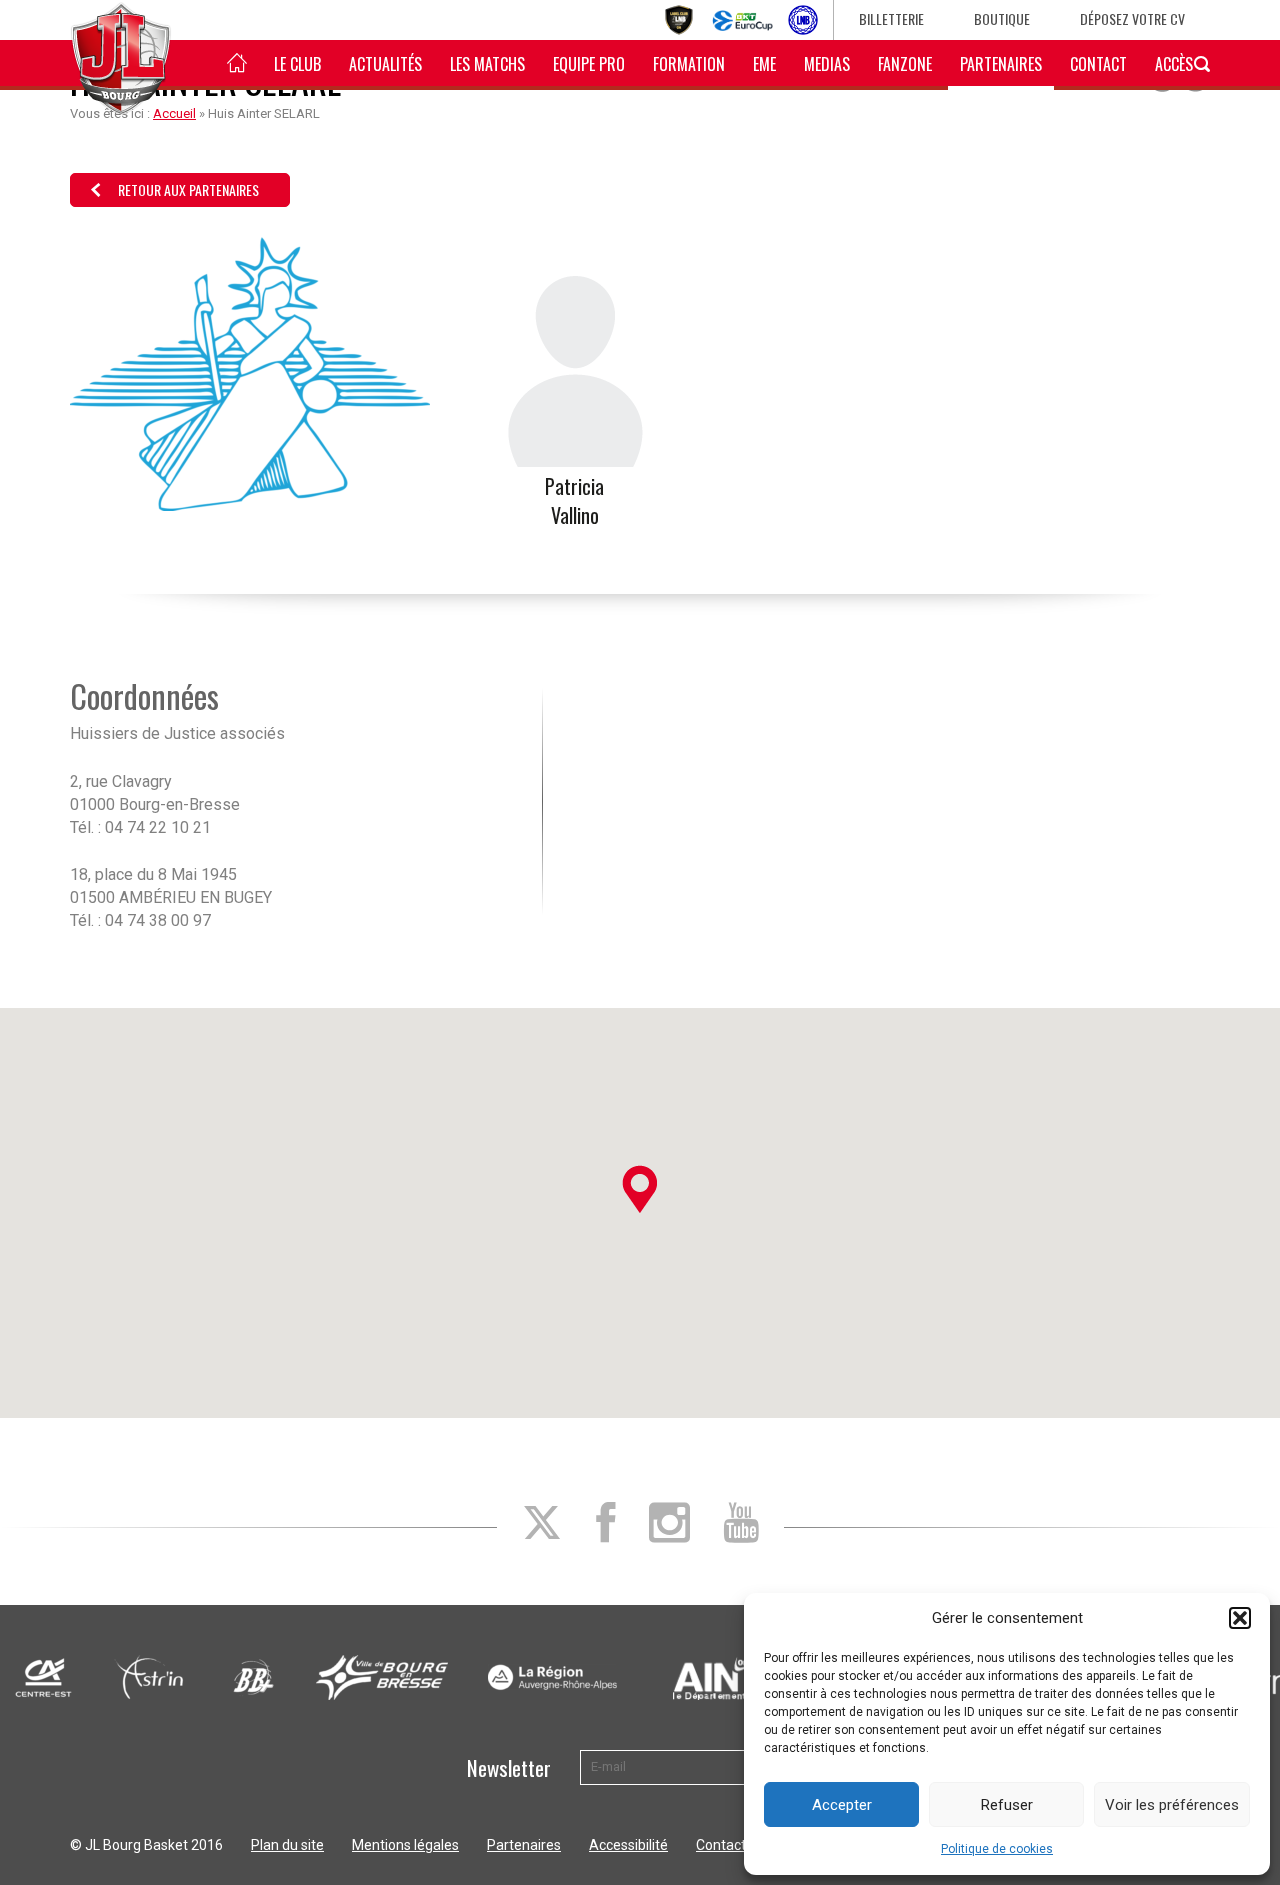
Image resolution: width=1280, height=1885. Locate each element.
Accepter (842, 1805)
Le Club (297, 64)
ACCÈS (1174, 64)
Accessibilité (628, 1845)
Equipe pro (589, 64)
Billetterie (891, 18)
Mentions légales (405, 1845)
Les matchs (487, 64)
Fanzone (905, 64)
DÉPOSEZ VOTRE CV (1132, 18)
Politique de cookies (997, 1849)
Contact (1098, 64)
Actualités (385, 64)
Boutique (1002, 18)
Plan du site (287, 1845)
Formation (689, 64)
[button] (1240, 1618)
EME (764, 64)
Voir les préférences (1172, 1805)
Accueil (174, 113)
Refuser (1007, 1805)
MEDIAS (827, 64)
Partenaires (1001, 64)
